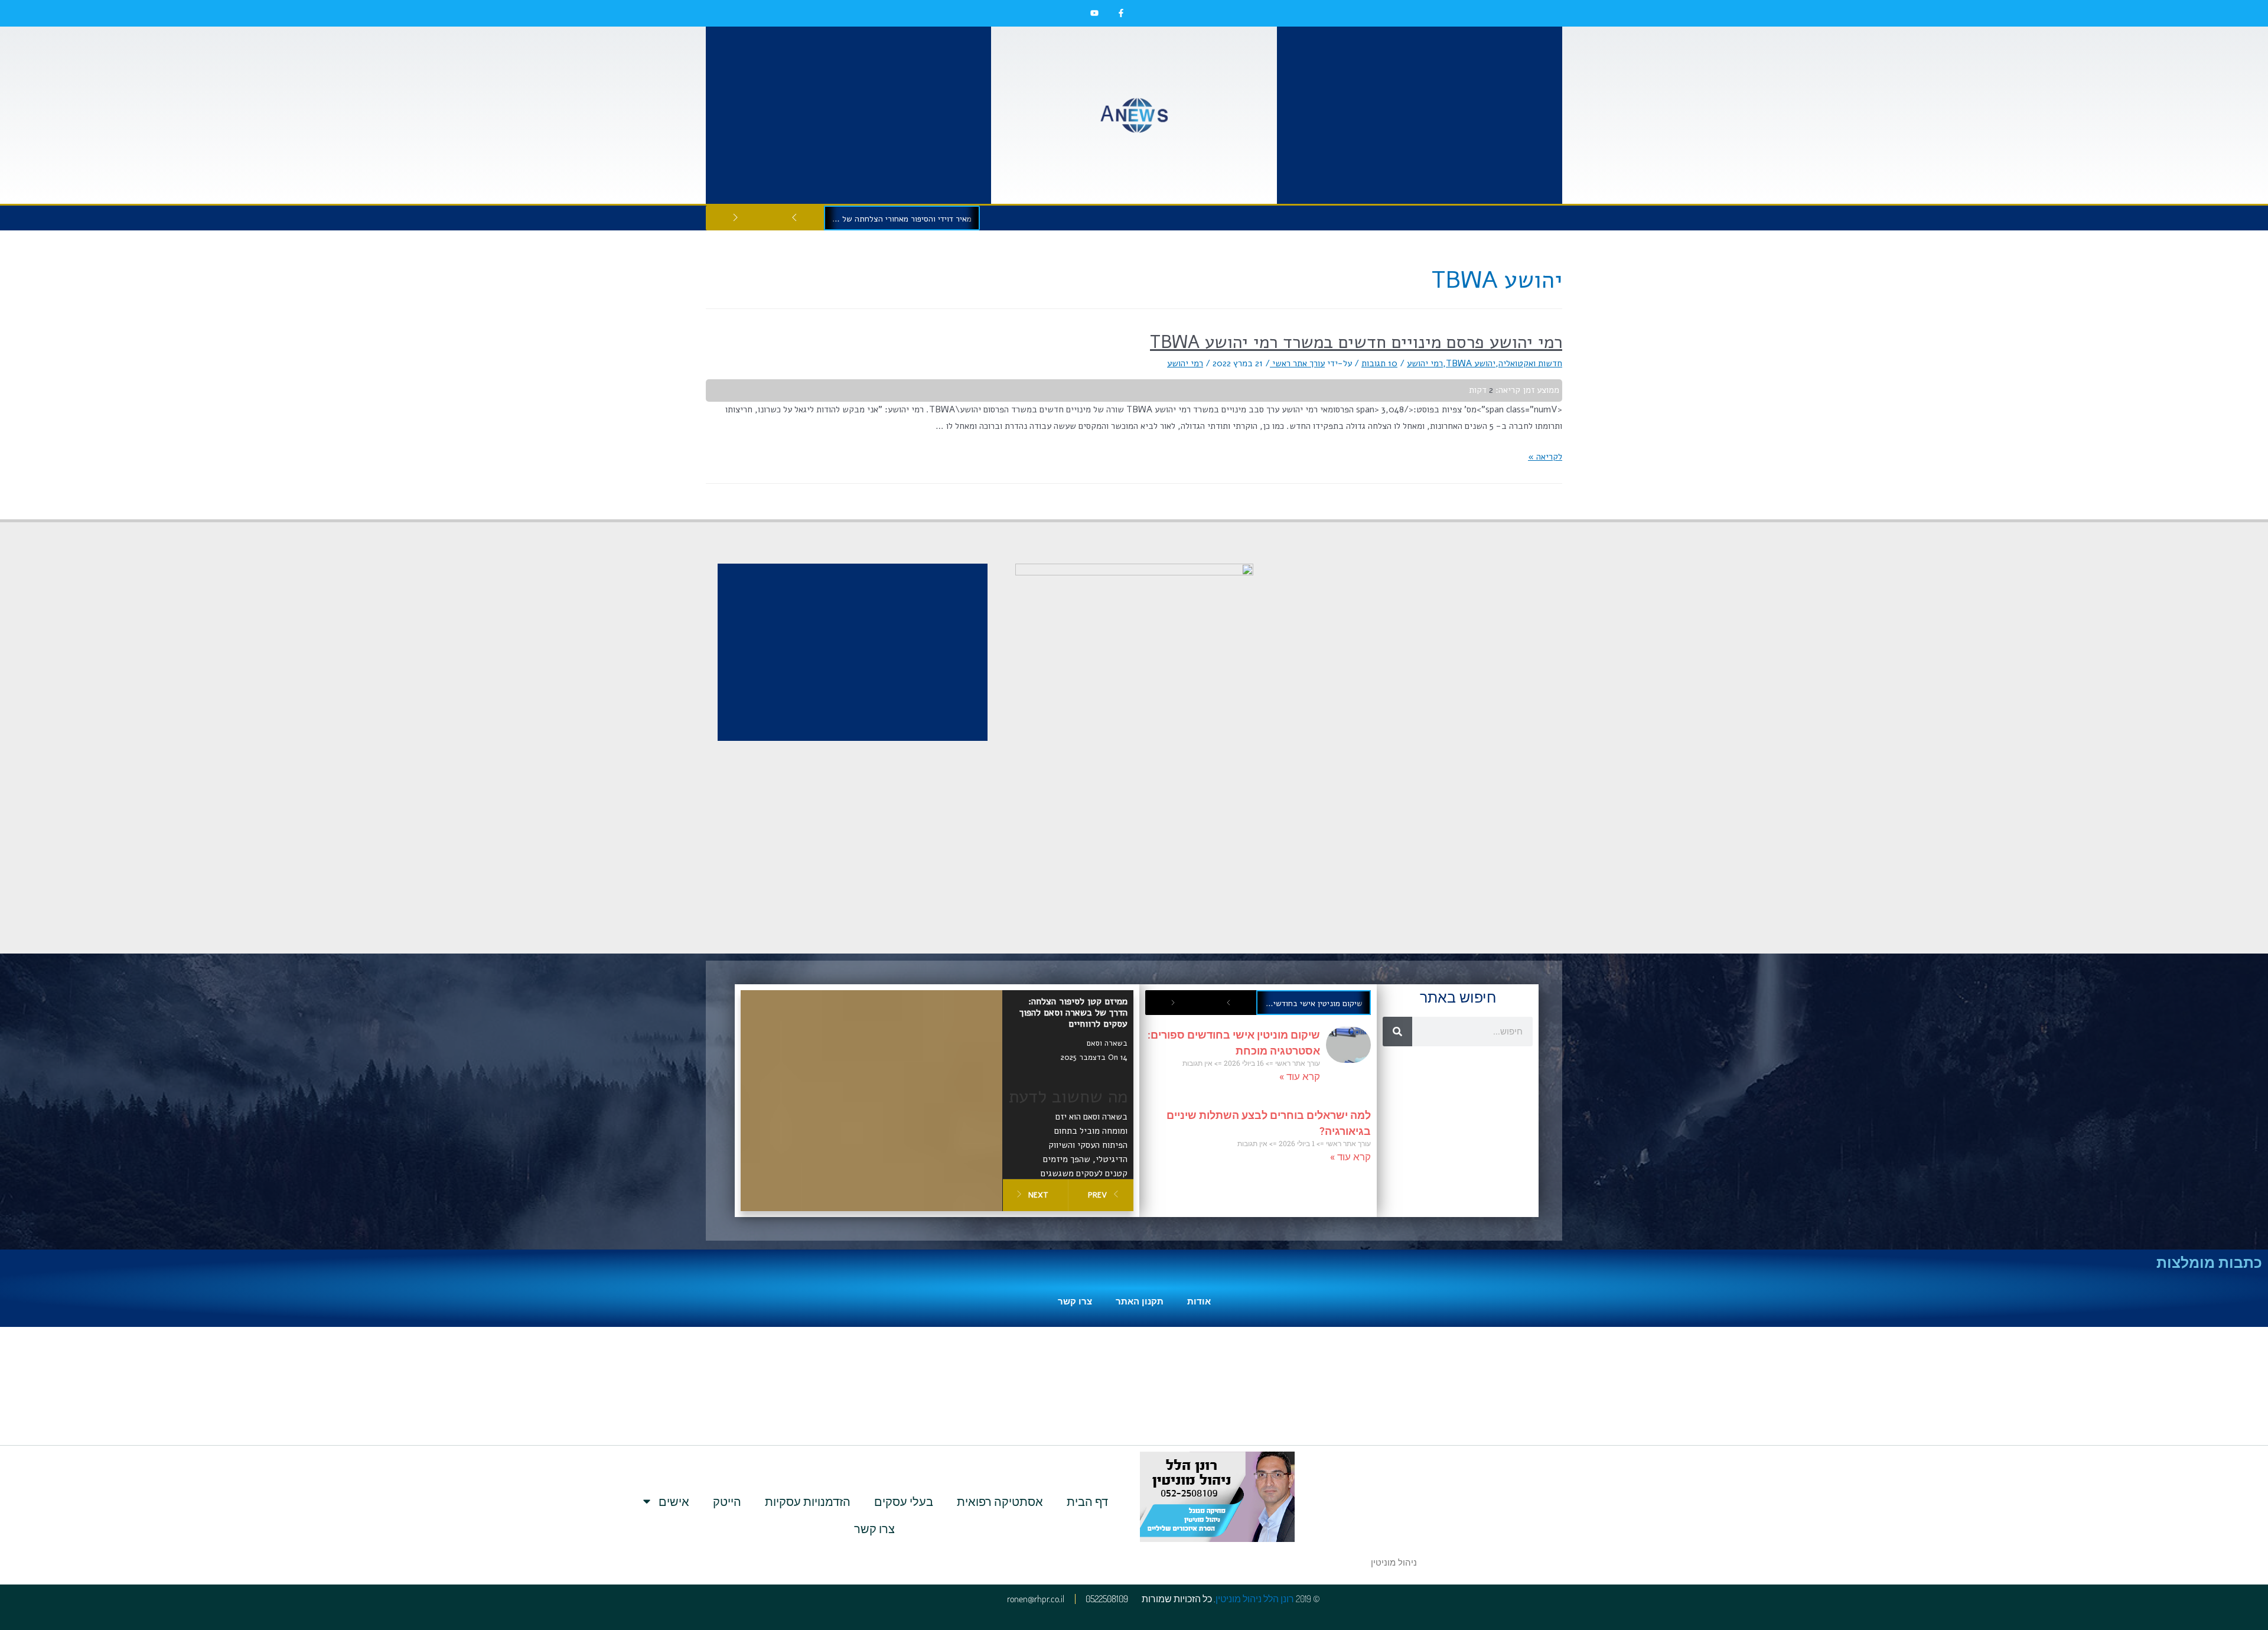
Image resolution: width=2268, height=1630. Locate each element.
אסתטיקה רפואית (1000, 1501)
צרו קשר (1075, 1302)
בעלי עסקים (904, 1501)
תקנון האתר (1140, 1302)
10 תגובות (1379, 363)
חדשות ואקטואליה (1530, 363)
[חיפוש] (1397, 1032)
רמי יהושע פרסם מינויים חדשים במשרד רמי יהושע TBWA (1356, 342)
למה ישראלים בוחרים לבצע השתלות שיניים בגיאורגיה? (1310, 1003)
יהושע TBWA (1471, 363)
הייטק (727, 1501)
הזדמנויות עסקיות (808, 1501)
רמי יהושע (1425, 363)
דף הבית (1087, 1501)
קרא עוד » (1300, 1076)
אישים (674, 1501)
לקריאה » (1545, 457)
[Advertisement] (1420, 115)
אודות (1199, 1302)
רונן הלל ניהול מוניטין (1255, 1599)
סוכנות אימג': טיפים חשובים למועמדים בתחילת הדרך (898, 219)
